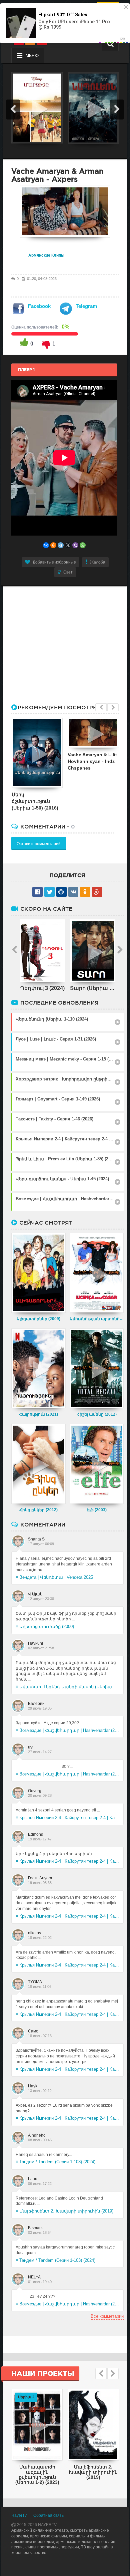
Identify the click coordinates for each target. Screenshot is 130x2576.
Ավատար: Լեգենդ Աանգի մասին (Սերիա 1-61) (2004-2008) (69, 1687)
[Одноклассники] (53, 545)
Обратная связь (48, 2515)
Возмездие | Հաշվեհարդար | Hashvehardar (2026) (69, 1730)
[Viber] (75, 545)
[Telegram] (61, 545)
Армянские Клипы (46, 255)
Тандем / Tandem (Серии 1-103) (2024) (57, 2162)
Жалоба (98, 562)
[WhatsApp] (83, 545)
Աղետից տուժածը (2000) (47, 1627)
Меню (32, 56)
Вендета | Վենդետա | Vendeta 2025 (56, 1577)
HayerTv (19, 2515)
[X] (68, 545)
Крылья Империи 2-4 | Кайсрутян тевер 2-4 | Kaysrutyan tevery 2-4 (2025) (69, 1818)
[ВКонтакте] (46, 545)
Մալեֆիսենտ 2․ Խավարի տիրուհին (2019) (66, 2211)
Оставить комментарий (39, 844)
